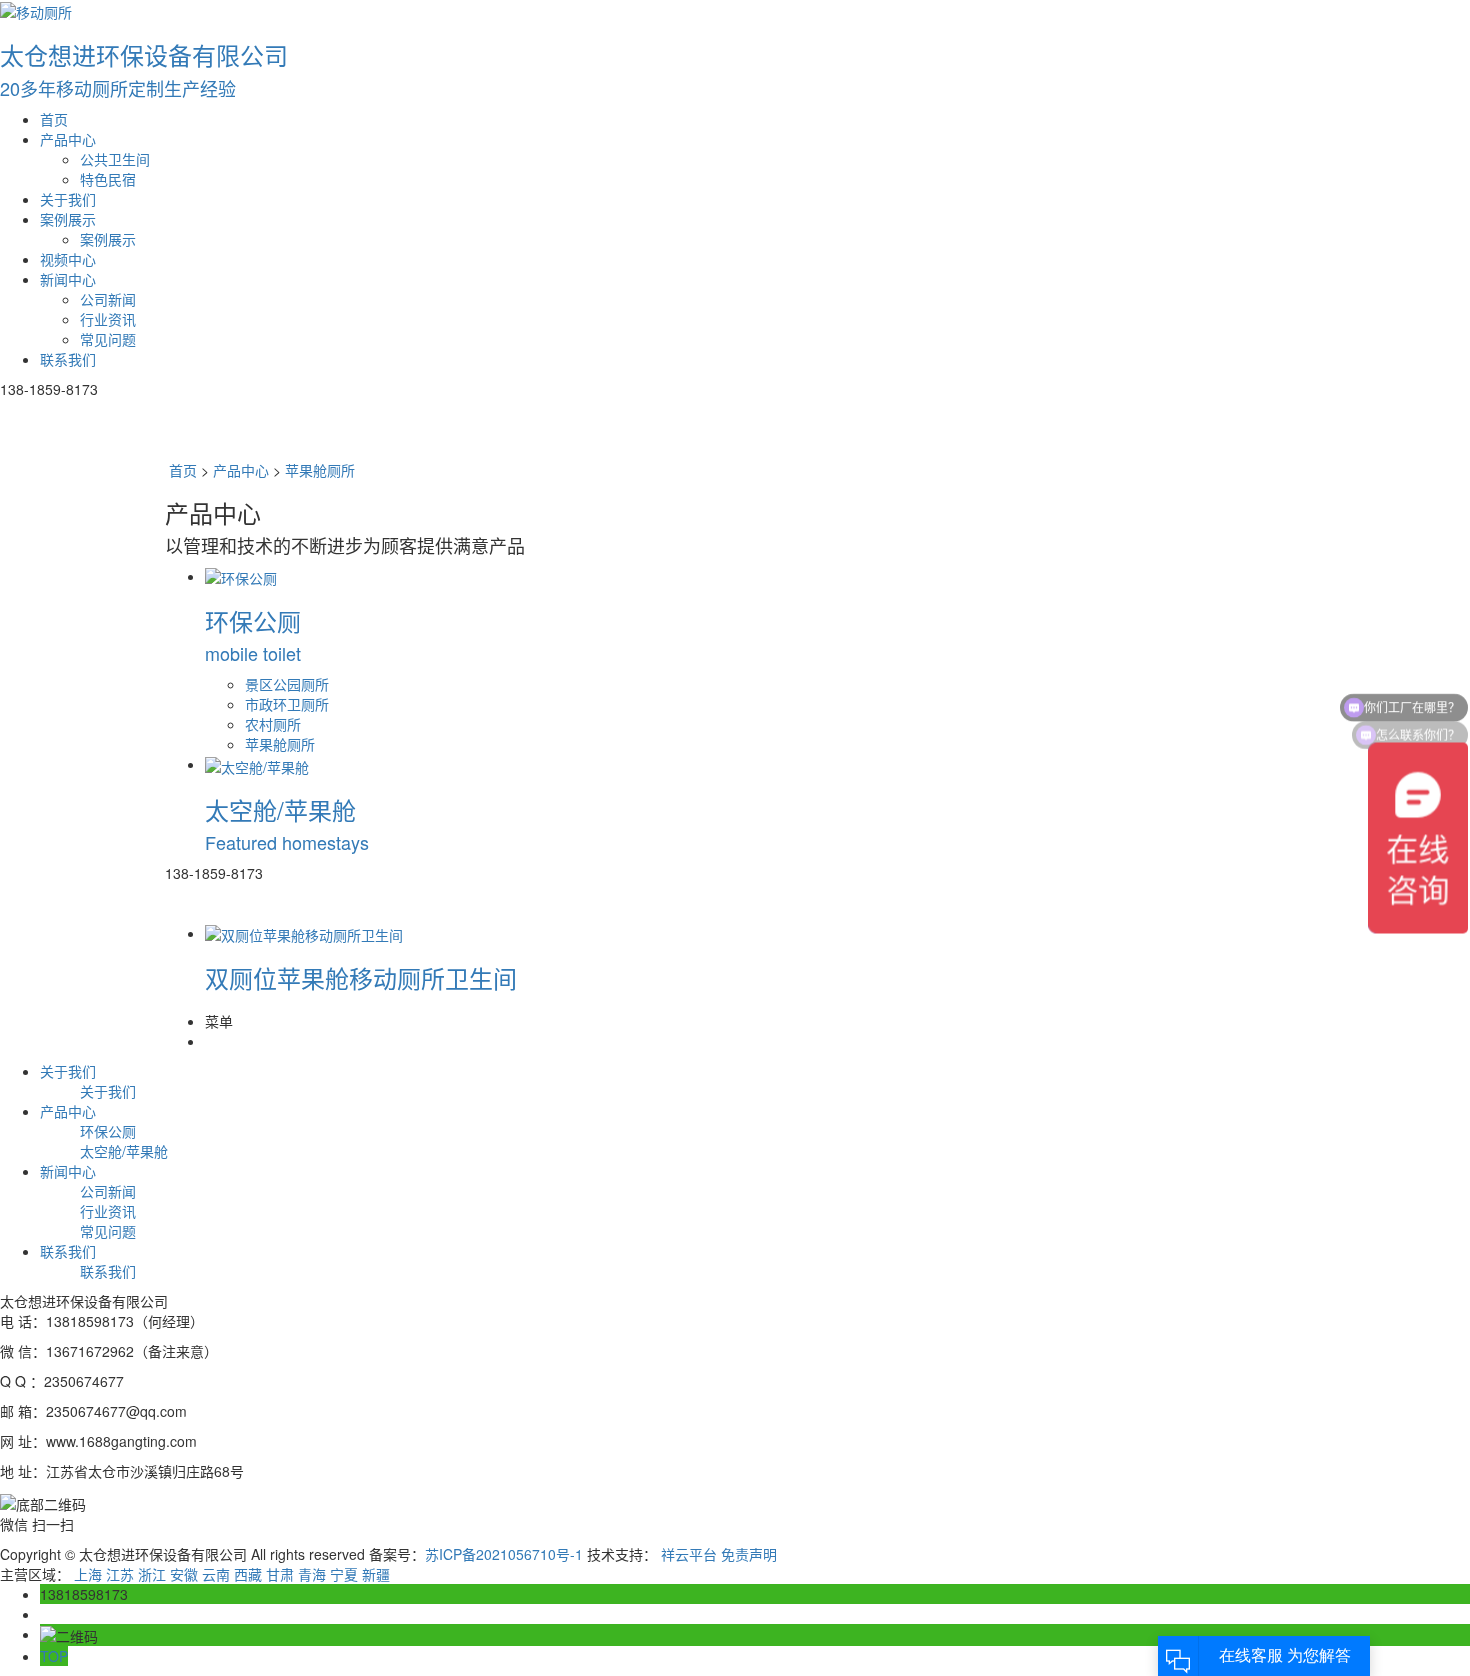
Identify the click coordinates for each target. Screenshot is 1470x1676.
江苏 (120, 1574)
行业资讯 (108, 319)
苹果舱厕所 (320, 470)
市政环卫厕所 (287, 704)
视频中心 (68, 259)
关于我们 (68, 199)
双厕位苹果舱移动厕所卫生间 (361, 977)
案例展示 (68, 219)
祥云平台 (689, 1554)
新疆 (376, 1574)
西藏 (248, 1574)
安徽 (184, 1574)
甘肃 (280, 1574)
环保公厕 (108, 1131)
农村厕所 (273, 724)
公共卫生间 (115, 159)
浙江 (152, 1574)
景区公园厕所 (287, 684)
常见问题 (108, 339)
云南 (216, 1574)
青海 (312, 1574)
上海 (88, 1574)
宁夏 (344, 1574)
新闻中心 (68, 279)
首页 (54, 119)
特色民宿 (108, 179)
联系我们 (68, 359)
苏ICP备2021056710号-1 (504, 1554)
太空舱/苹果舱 (124, 1151)
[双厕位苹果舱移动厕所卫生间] (304, 933)
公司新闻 (108, 299)
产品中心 (68, 139)
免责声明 (749, 1554)
